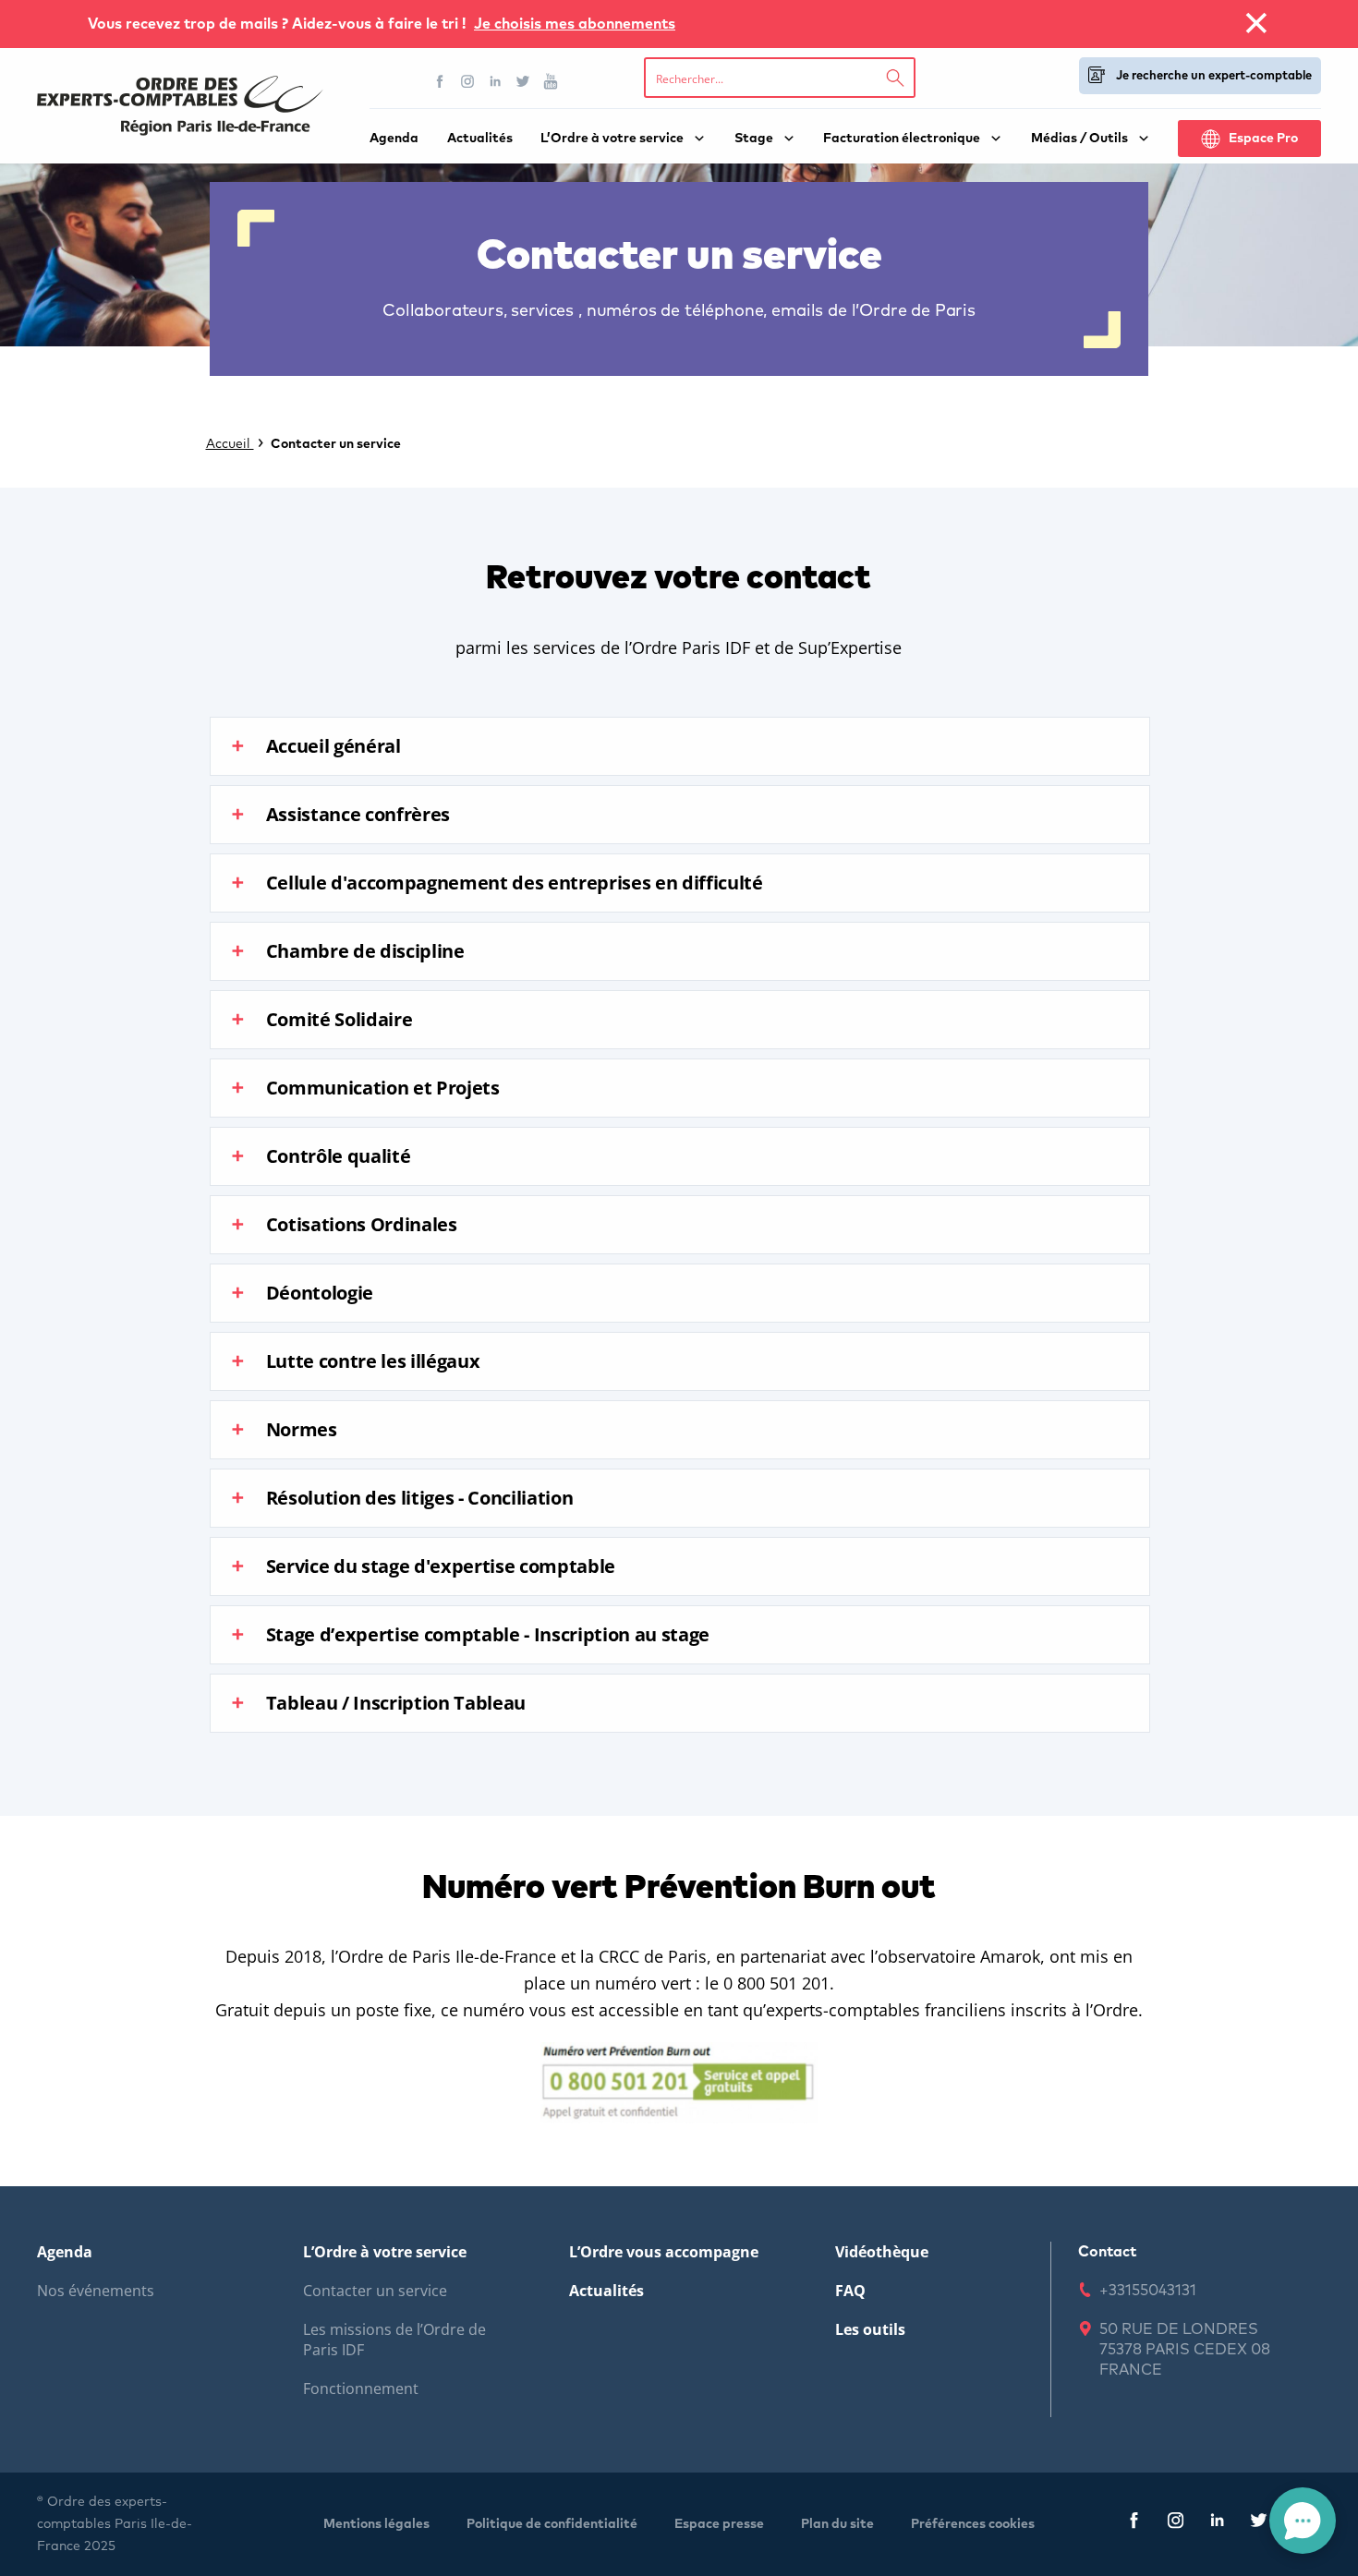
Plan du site (837, 2524)
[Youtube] (551, 81)
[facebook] (1134, 2524)
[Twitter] (523, 81)
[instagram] (1176, 2524)
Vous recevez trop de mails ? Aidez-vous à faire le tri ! (279, 24)
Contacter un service (375, 2291)
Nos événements (96, 2291)
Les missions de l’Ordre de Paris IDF (394, 2340)
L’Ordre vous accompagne (664, 2252)
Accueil (230, 444)
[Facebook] (440, 81)
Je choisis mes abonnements (575, 24)
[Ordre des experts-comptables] (180, 106)
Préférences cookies (973, 2524)
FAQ (850, 2291)
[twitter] (1259, 2524)
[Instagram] (467, 81)
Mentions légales (376, 2524)
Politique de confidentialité (552, 2524)
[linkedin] (1217, 2524)
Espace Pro (1263, 139)
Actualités (480, 139)
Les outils (870, 2329)
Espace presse (719, 2524)
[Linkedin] (495, 81)
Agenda (394, 139)
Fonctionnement (361, 2389)
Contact (1107, 2252)
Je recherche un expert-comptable (1214, 76)
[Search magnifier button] (895, 78)
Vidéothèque (882, 2252)
